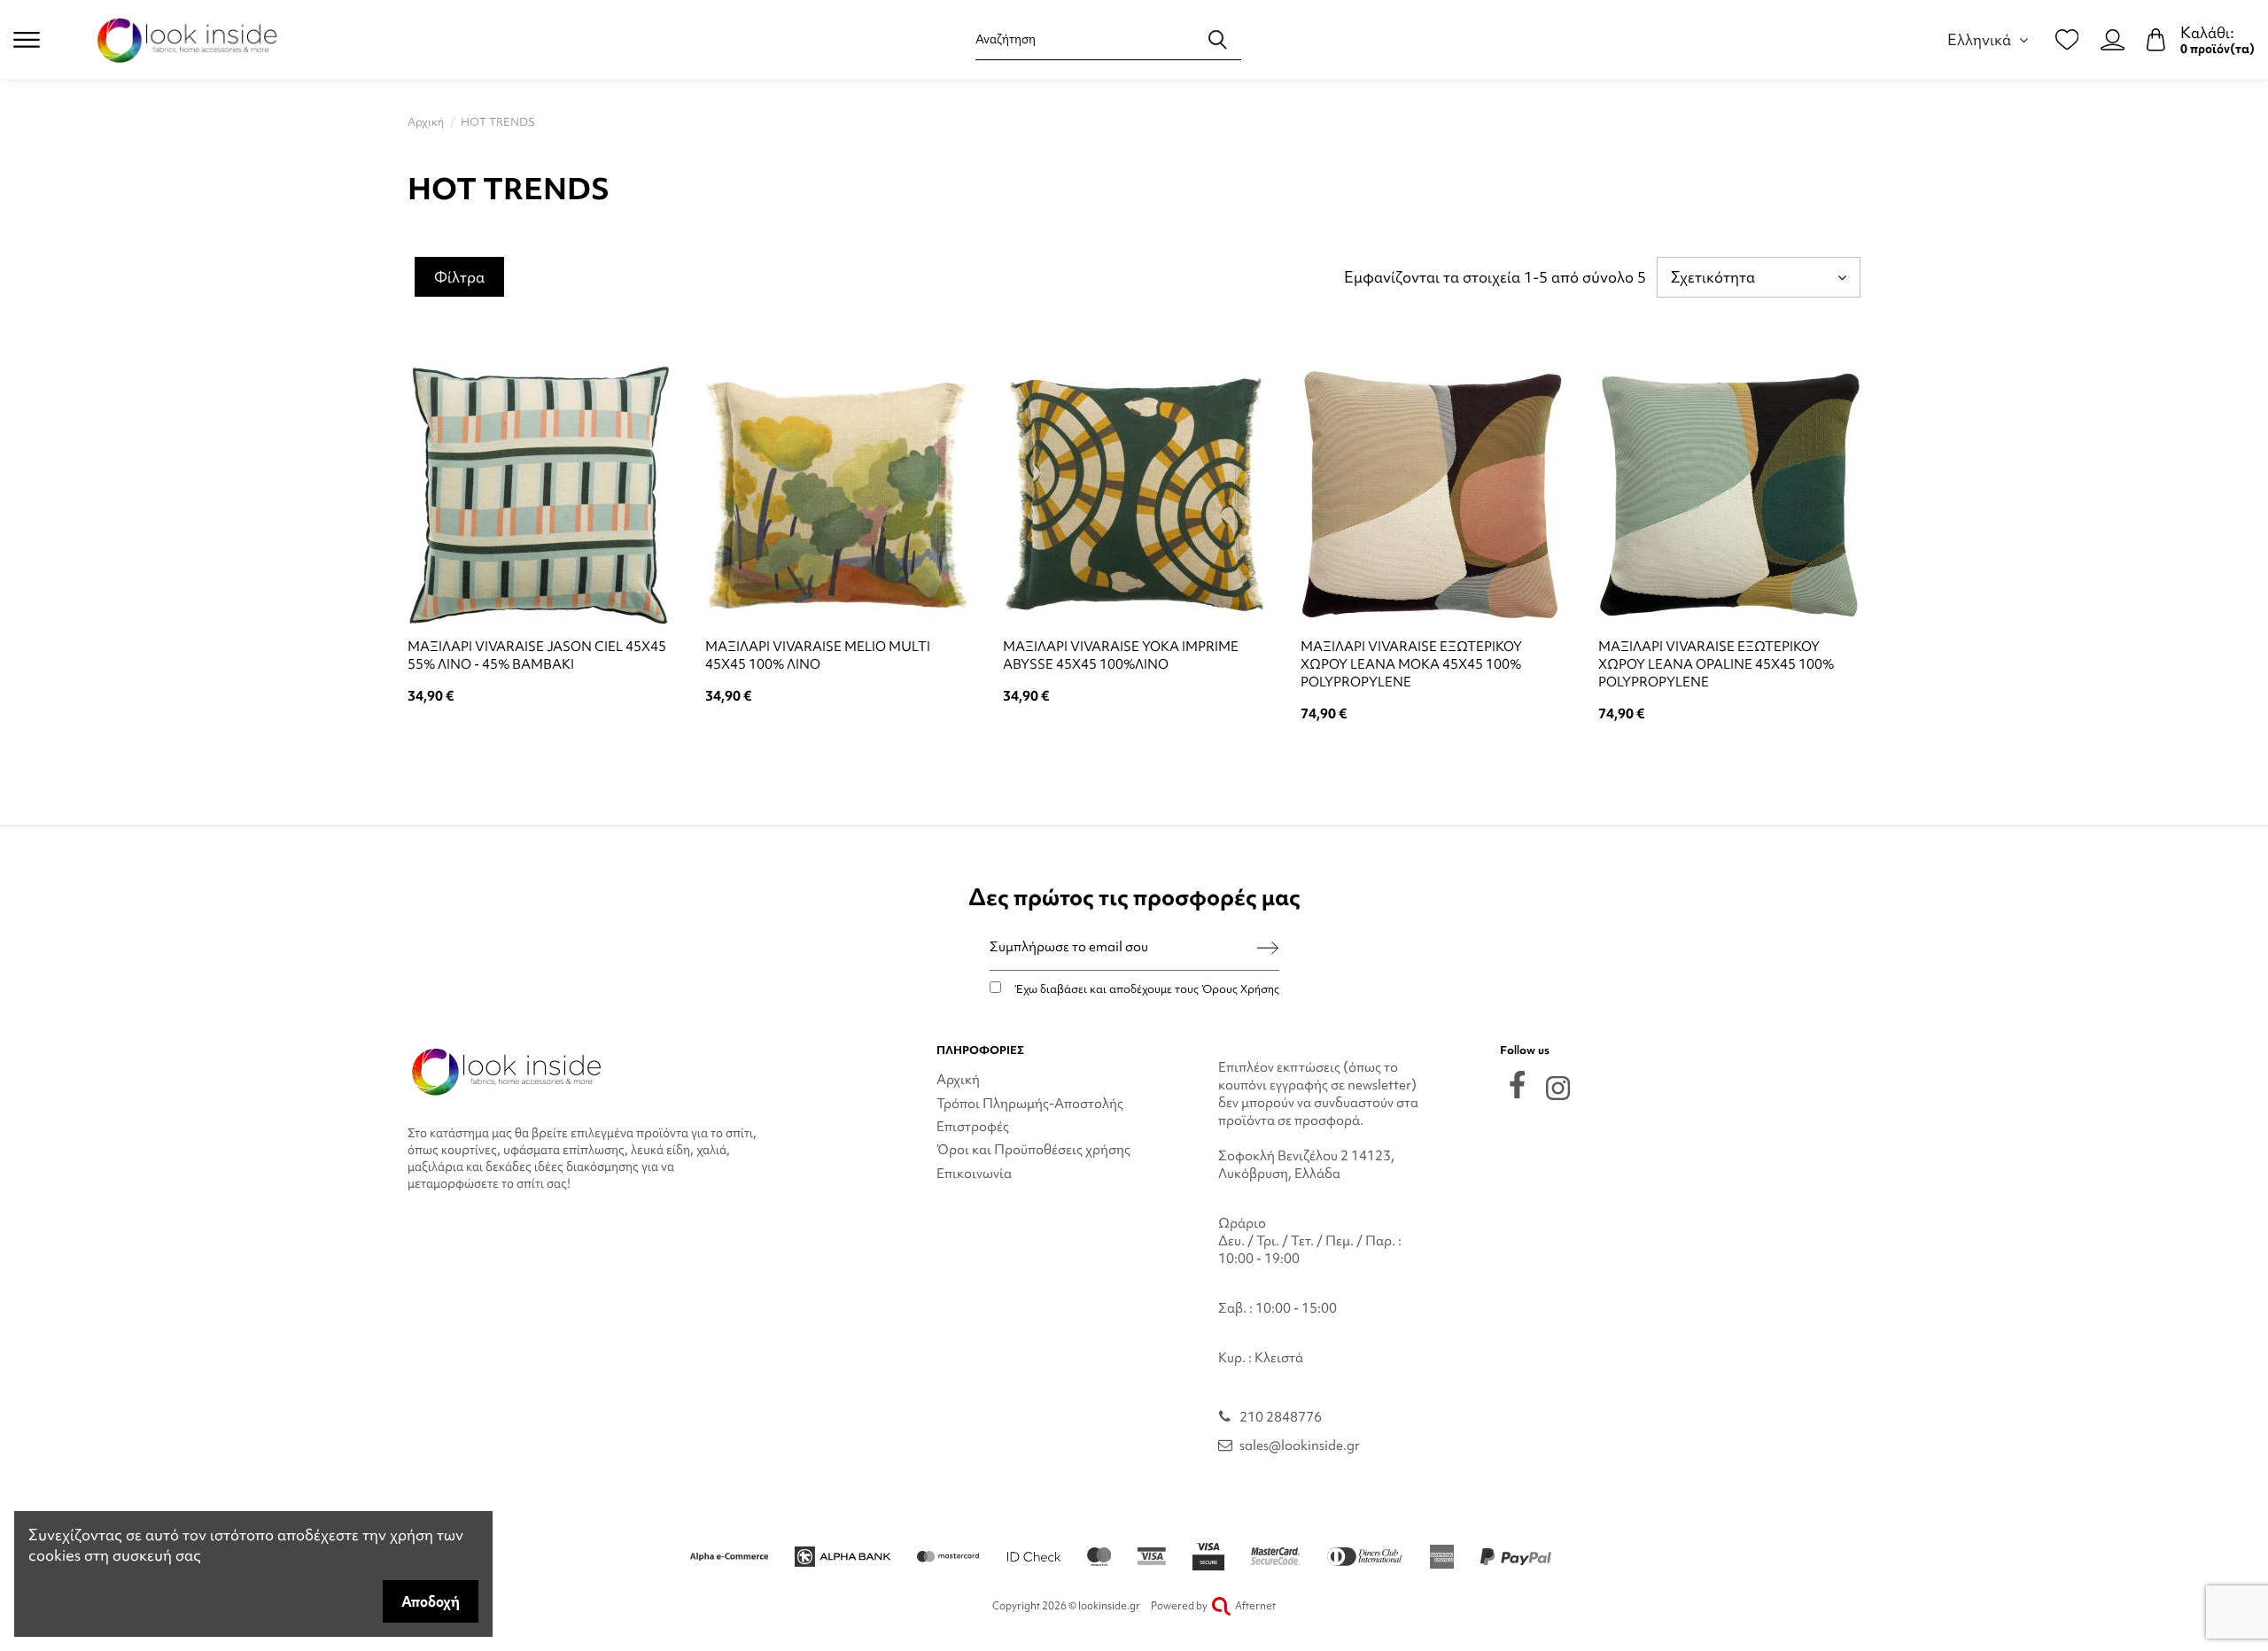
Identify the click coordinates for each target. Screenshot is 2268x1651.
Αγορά (539, 743)
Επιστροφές (973, 1127)
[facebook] (1517, 1085)
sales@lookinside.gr (1300, 1446)
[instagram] (1558, 1088)
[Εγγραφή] (1268, 947)
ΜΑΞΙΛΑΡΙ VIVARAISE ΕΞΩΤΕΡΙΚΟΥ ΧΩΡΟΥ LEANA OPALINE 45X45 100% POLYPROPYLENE (1716, 664)
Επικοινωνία (974, 1174)
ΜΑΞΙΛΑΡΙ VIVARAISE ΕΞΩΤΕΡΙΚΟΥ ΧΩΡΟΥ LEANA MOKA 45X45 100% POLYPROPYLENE (1411, 664)
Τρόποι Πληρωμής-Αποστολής (1030, 1104)
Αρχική (958, 1080)
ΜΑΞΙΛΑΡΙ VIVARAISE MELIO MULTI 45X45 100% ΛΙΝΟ (818, 655)
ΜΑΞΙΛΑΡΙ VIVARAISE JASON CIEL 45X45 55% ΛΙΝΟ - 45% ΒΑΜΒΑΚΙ (537, 655)
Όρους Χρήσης (1240, 989)
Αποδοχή (431, 1601)
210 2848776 (1281, 1417)
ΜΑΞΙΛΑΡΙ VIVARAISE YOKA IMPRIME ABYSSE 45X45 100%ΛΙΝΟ (1121, 655)
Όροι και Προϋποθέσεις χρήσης (1033, 1150)
